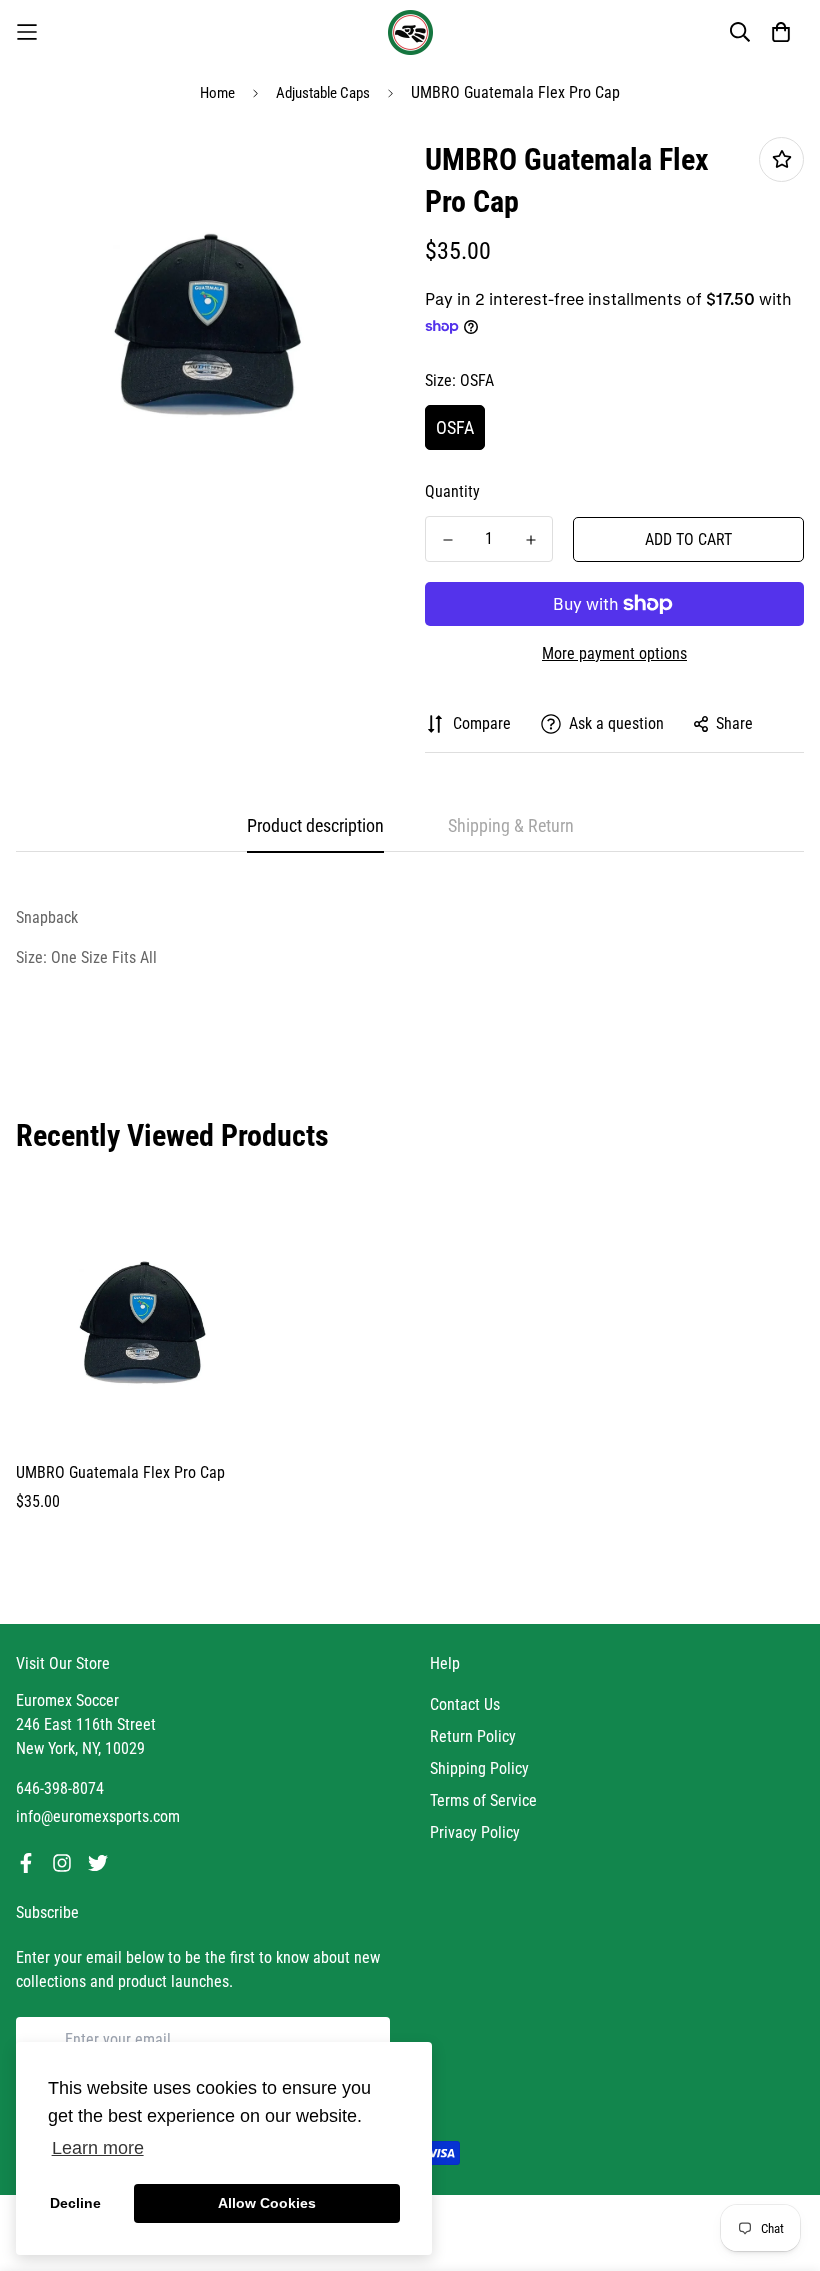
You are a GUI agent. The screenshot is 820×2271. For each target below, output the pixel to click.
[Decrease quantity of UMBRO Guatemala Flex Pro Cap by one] (447, 540)
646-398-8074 (60, 1788)
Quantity (452, 491)
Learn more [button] (98, 2148)
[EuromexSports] (410, 32)
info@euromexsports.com (98, 1816)
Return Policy (473, 1736)
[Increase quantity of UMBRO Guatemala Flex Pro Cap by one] (530, 540)
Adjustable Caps (323, 93)
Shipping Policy (479, 1768)
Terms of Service (483, 1800)
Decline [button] (75, 2203)
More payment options (614, 653)
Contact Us (465, 1704)
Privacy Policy (475, 1832)
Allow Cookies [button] (267, 2203)
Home (217, 93)
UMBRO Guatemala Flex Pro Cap (120, 1472)
